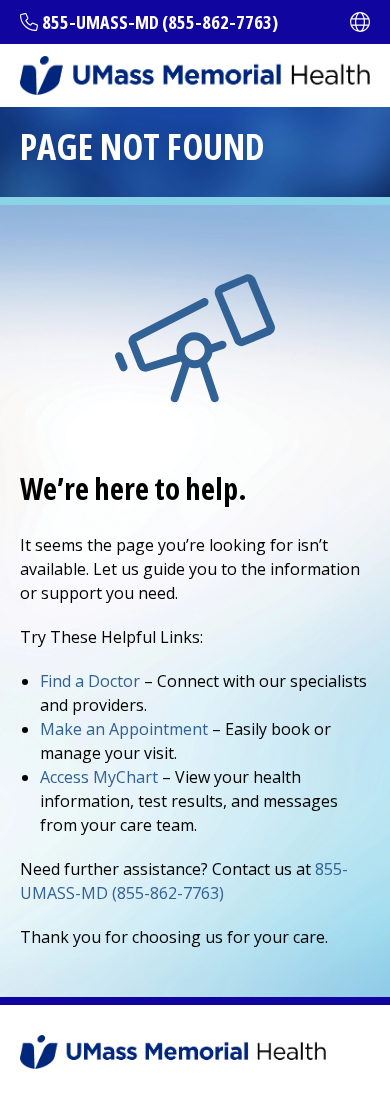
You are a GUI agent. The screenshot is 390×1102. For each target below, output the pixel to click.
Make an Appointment (124, 729)
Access (99, 777)
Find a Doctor (90, 681)
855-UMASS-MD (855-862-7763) (160, 22)
